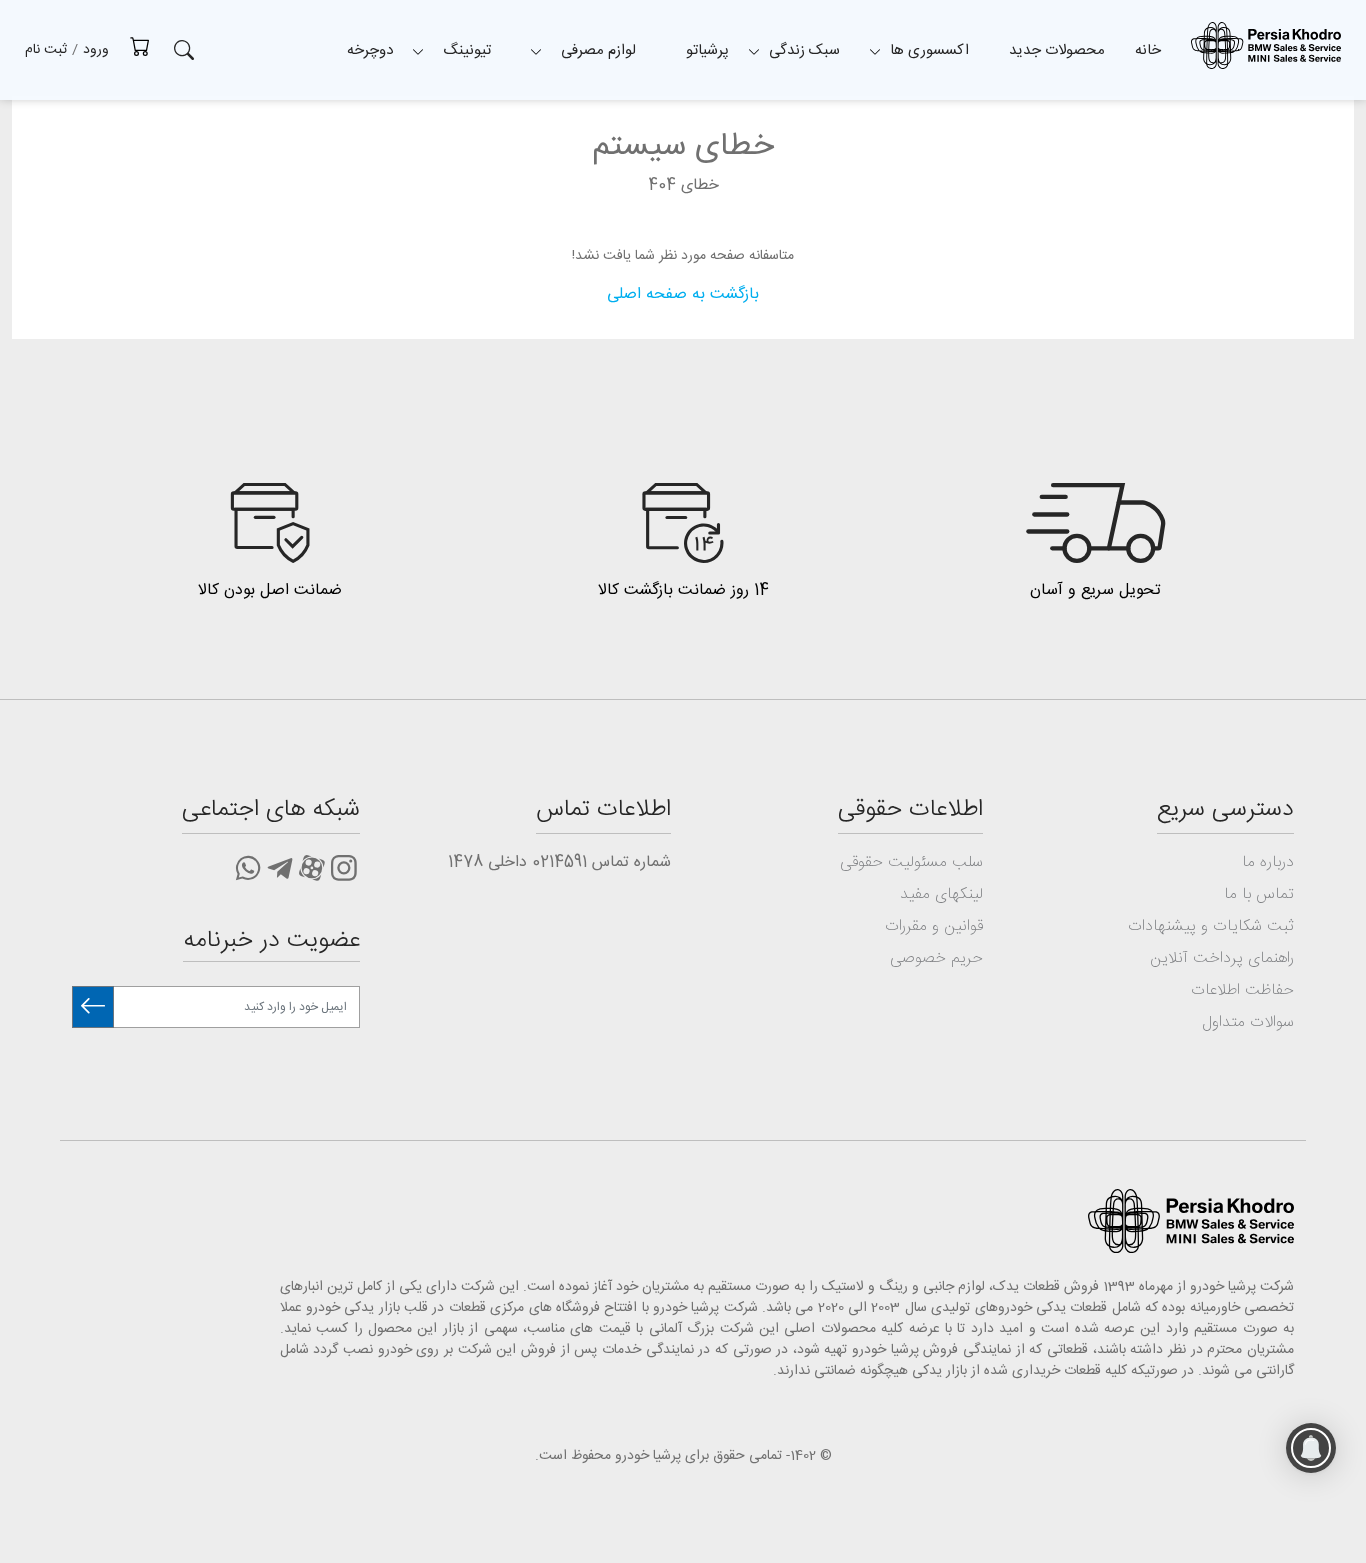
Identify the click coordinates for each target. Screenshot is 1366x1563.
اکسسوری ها (929, 50)
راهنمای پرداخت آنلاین (1222, 958)
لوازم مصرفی (598, 50)
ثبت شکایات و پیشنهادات (1211, 926)
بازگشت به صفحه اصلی (683, 294)
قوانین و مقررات (934, 926)
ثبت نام (46, 50)
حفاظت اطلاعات (1242, 990)
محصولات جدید (1057, 50)
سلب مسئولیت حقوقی (911, 862)
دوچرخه (370, 50)
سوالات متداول (1248, 1022)
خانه (1148, 50)
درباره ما (1268, 862)
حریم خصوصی (936, 958)
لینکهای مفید (941, 894)
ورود (96, 50)
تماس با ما (1259, 894)
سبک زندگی (804, 50)
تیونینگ (467, 50)
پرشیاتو (707, 50)
